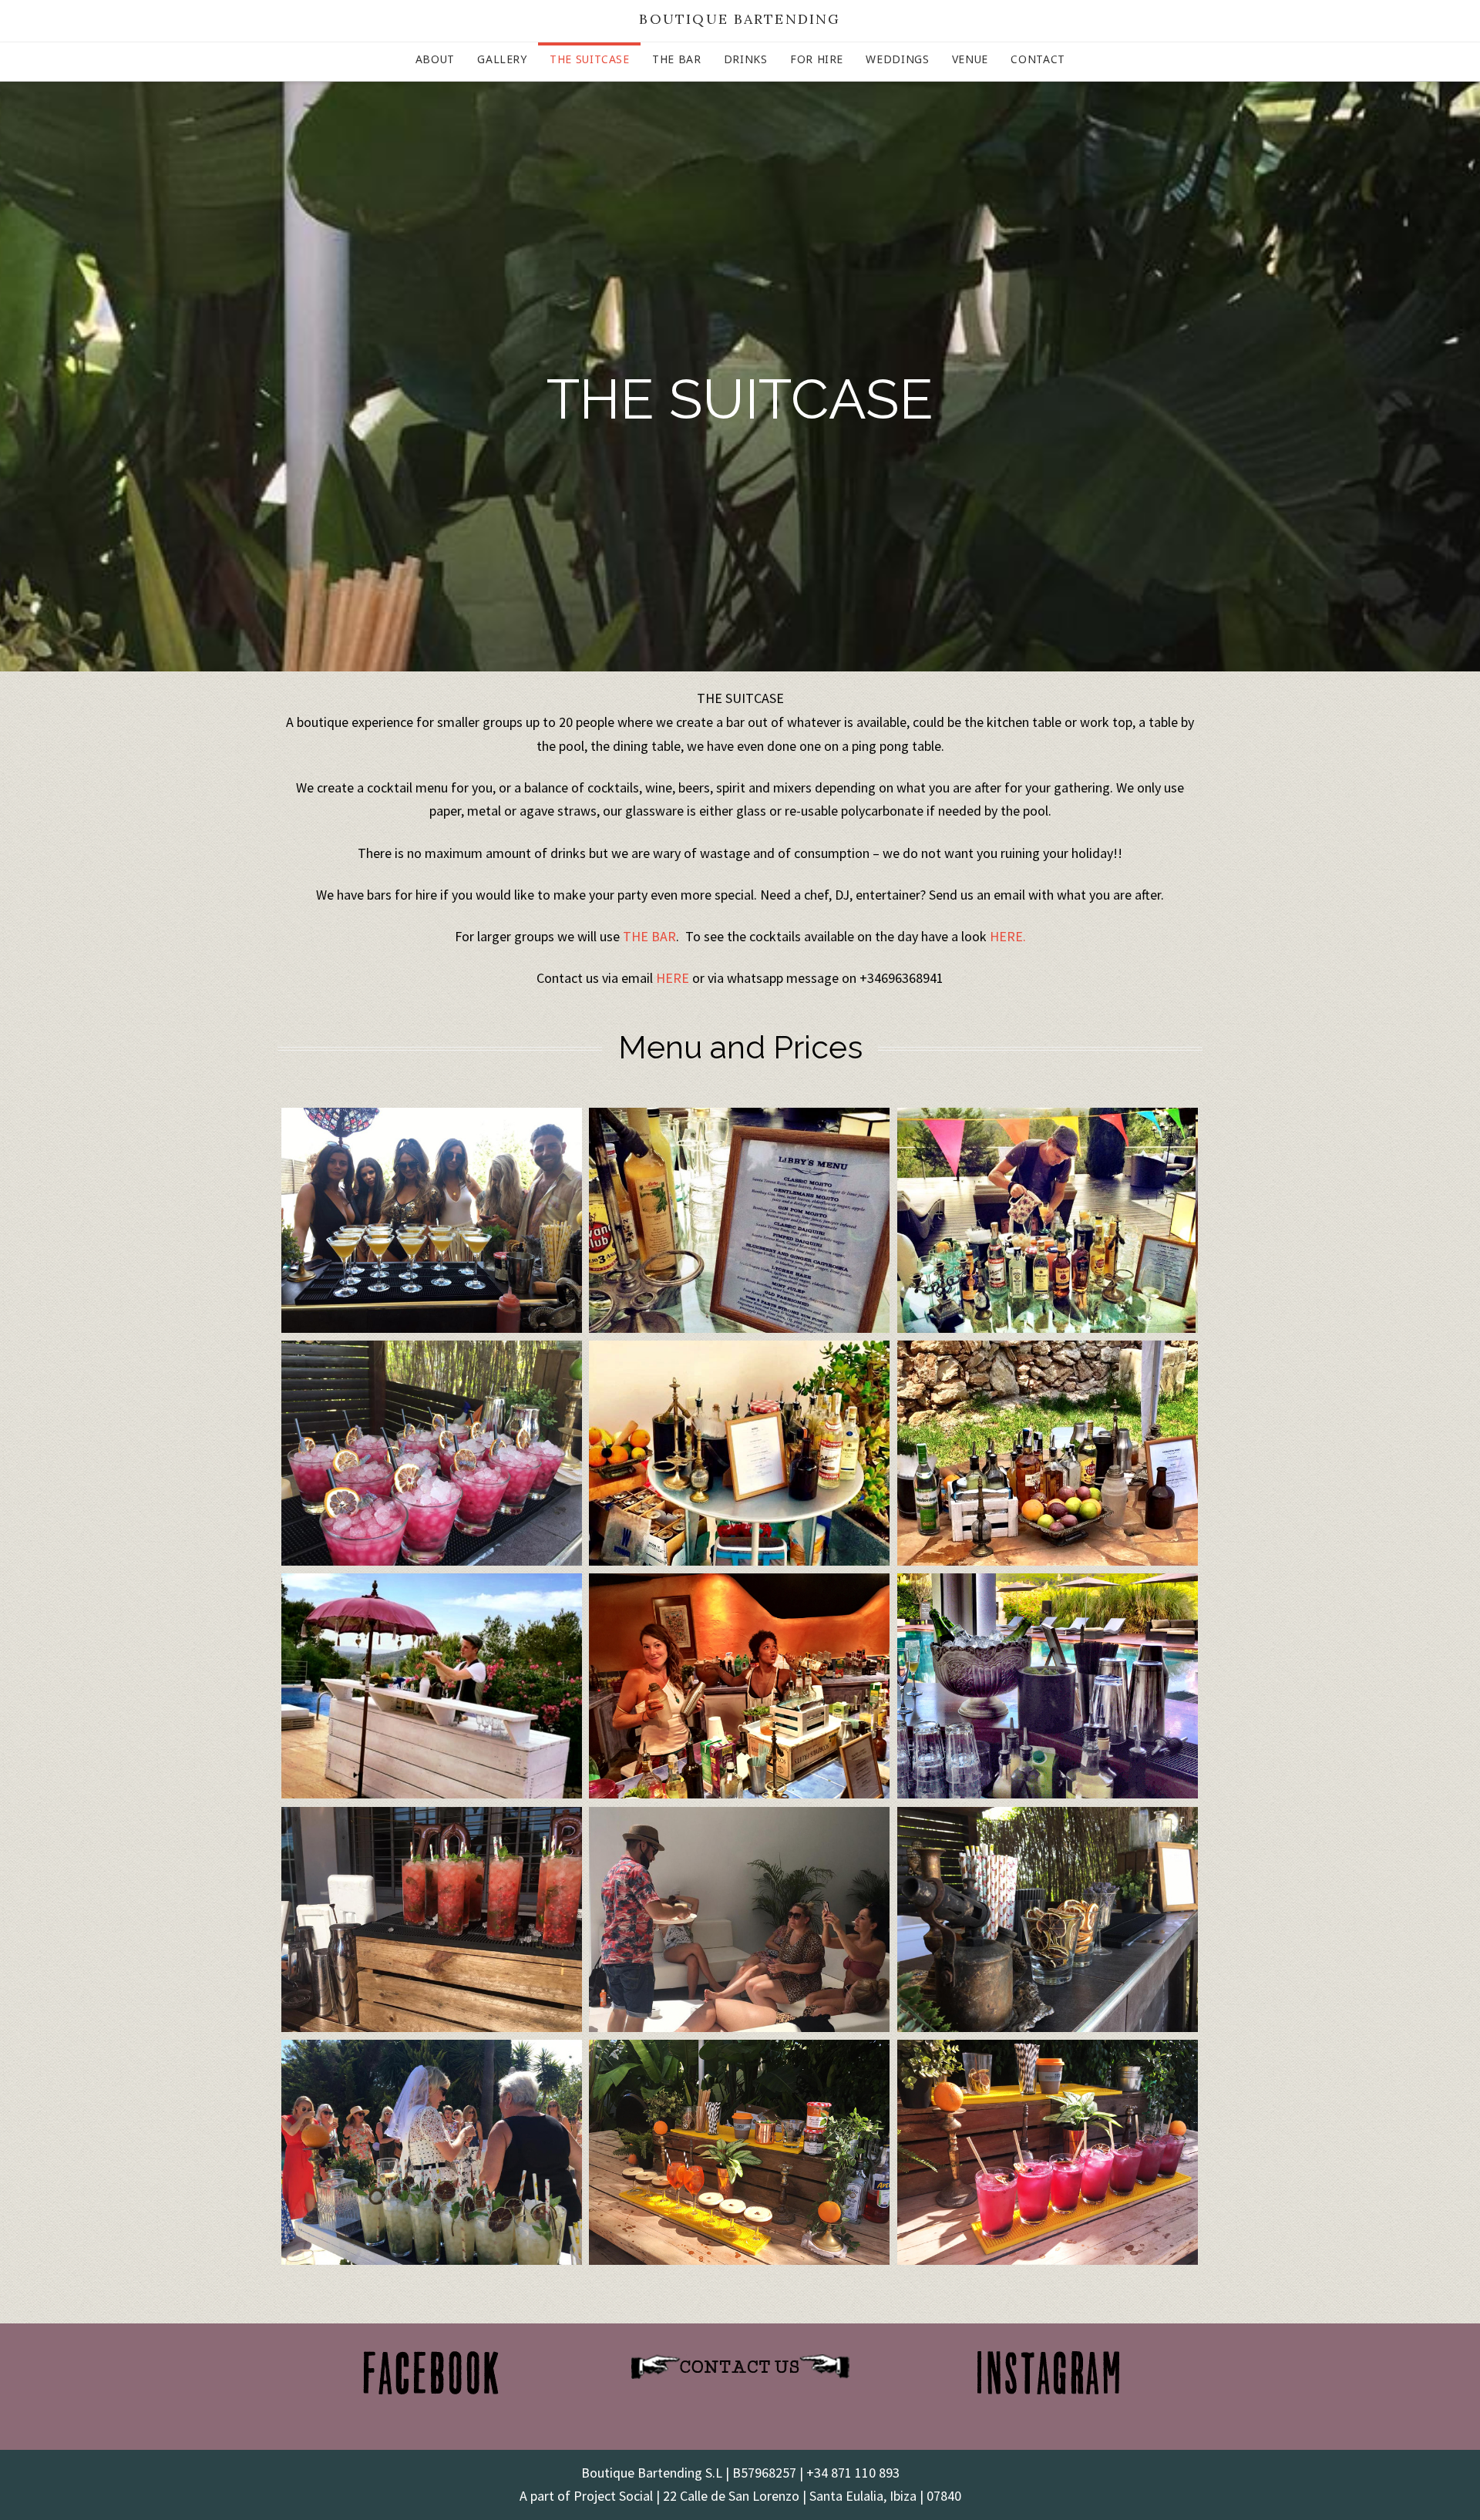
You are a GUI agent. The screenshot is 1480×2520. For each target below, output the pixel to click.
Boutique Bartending (740, 19)
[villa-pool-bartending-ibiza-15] (739, 2152)
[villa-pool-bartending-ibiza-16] (1048, 2152)
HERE (673, 978)
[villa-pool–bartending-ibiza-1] (739, 1686)
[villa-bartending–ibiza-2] (1048, 1220)
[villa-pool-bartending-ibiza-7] (739, 1919)
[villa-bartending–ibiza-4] (1048, 1453)
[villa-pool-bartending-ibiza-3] (1048, 1686)
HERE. (1008, 936)
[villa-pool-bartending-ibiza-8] (432, 1220)
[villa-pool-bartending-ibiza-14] (432, 1453)
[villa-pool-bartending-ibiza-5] (432, 1919)
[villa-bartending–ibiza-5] (432, 1686)
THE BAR (649, 936)
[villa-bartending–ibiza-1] (739, 1220)
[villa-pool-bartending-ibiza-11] (1048, 1919)
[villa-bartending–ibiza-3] (739, 1453)
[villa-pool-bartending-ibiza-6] (432, 2152)
